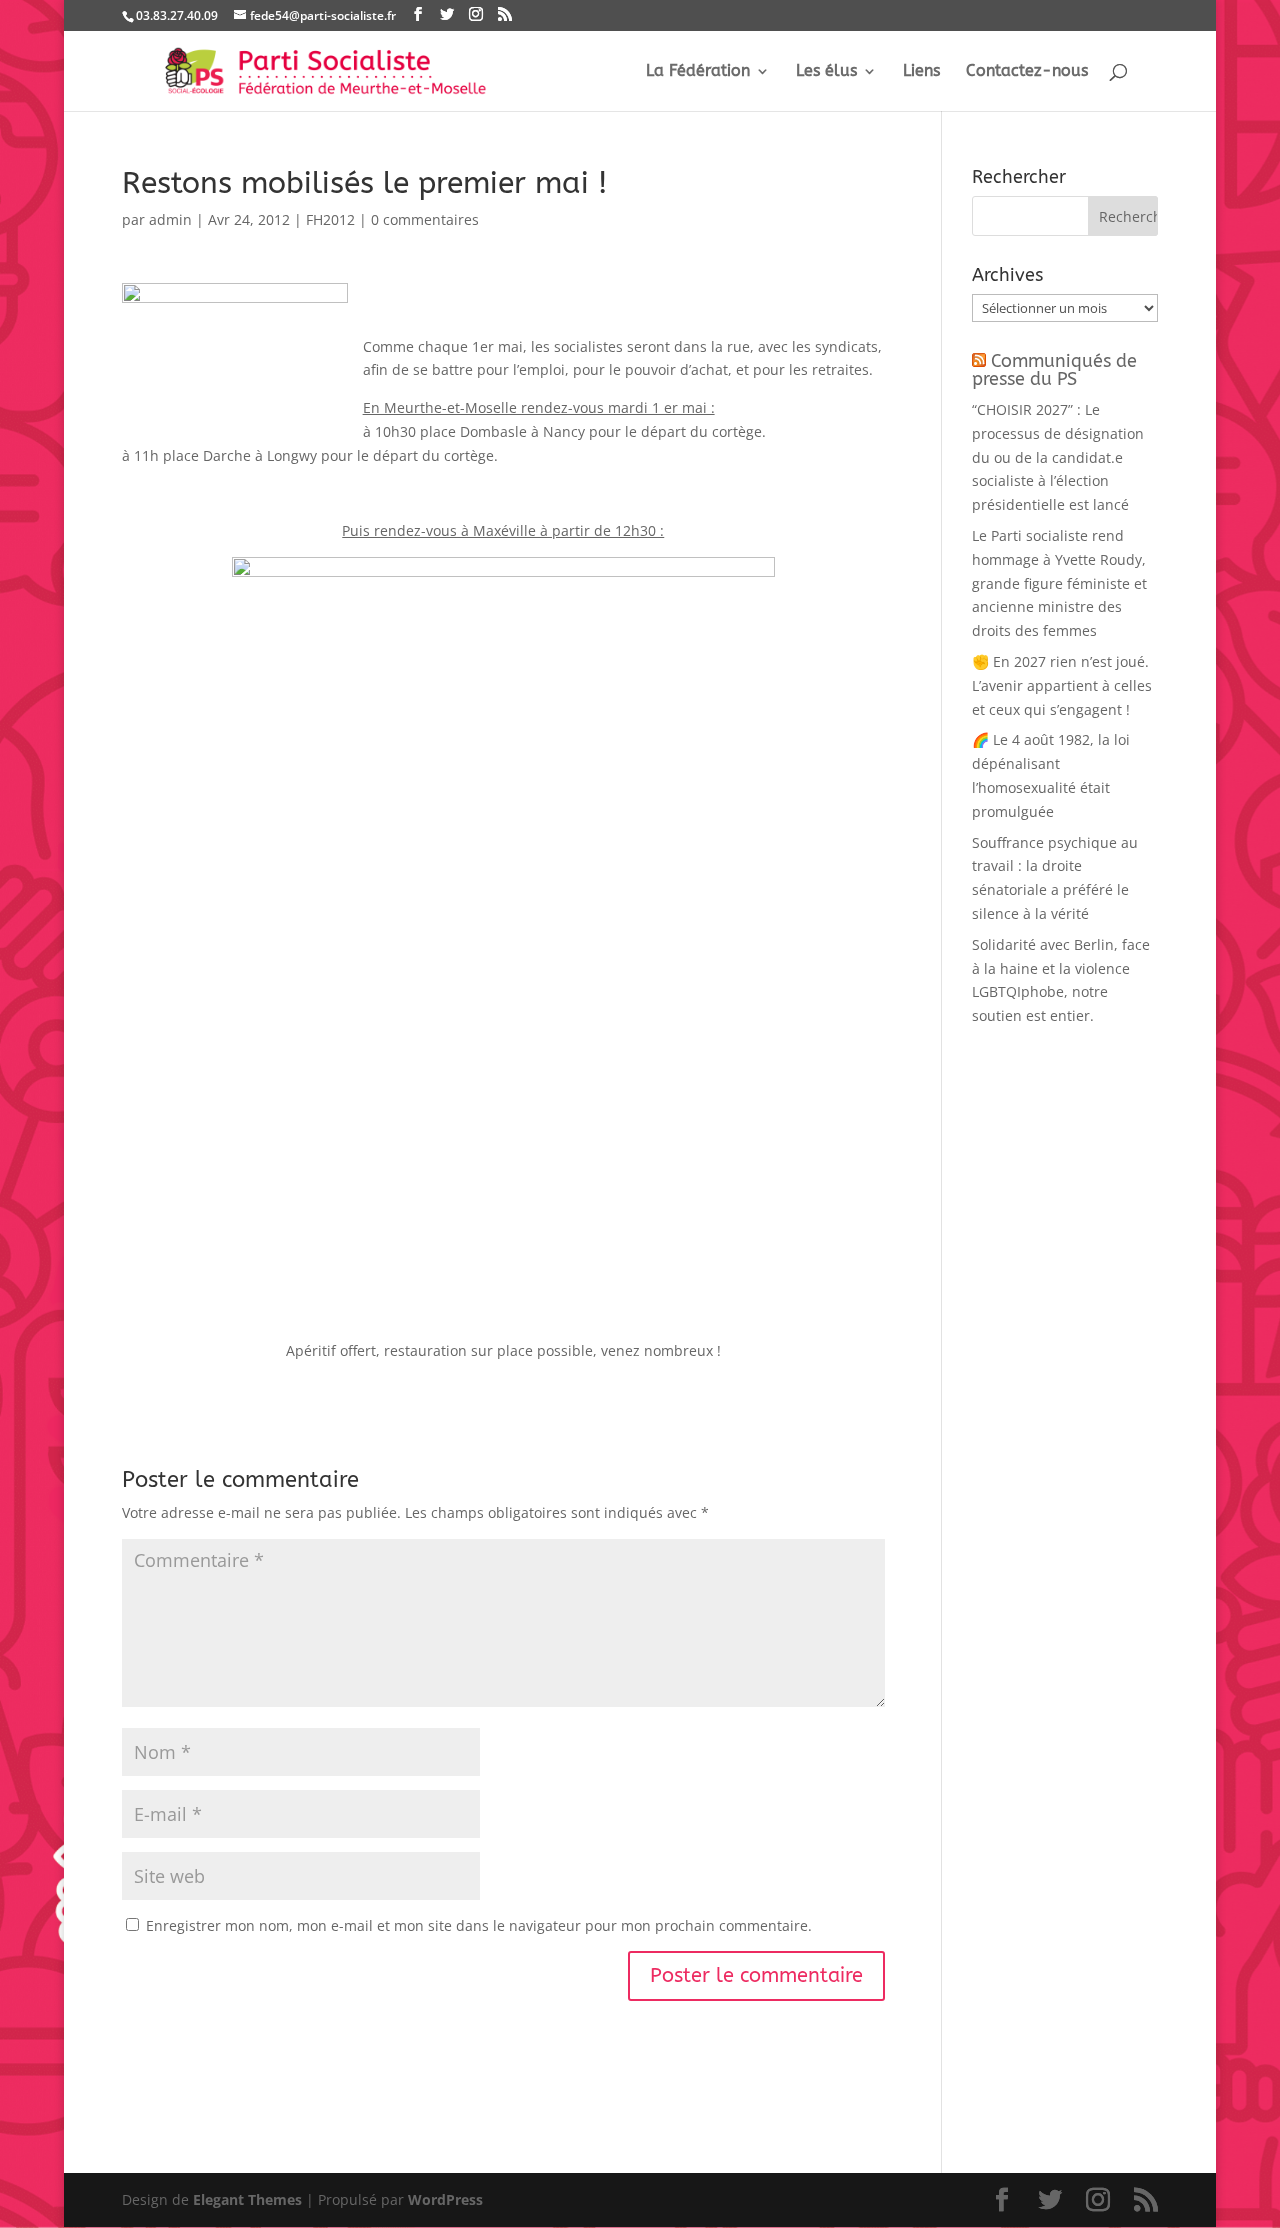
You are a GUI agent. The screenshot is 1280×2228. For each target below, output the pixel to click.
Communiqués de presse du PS (1054, 370)
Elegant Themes (247, 2199)
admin (170, 219)
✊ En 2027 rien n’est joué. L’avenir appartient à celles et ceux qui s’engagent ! (1062, 685)
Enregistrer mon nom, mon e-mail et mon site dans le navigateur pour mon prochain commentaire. (479, 1925)
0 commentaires (425, 219)
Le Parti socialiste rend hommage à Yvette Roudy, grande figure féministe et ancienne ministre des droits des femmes (1059, 583)
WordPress (445, 2199)
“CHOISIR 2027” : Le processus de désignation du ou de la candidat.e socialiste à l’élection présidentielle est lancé (1058, 457)
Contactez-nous (1027, 72)
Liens (921, 72)
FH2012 (330, 219)
